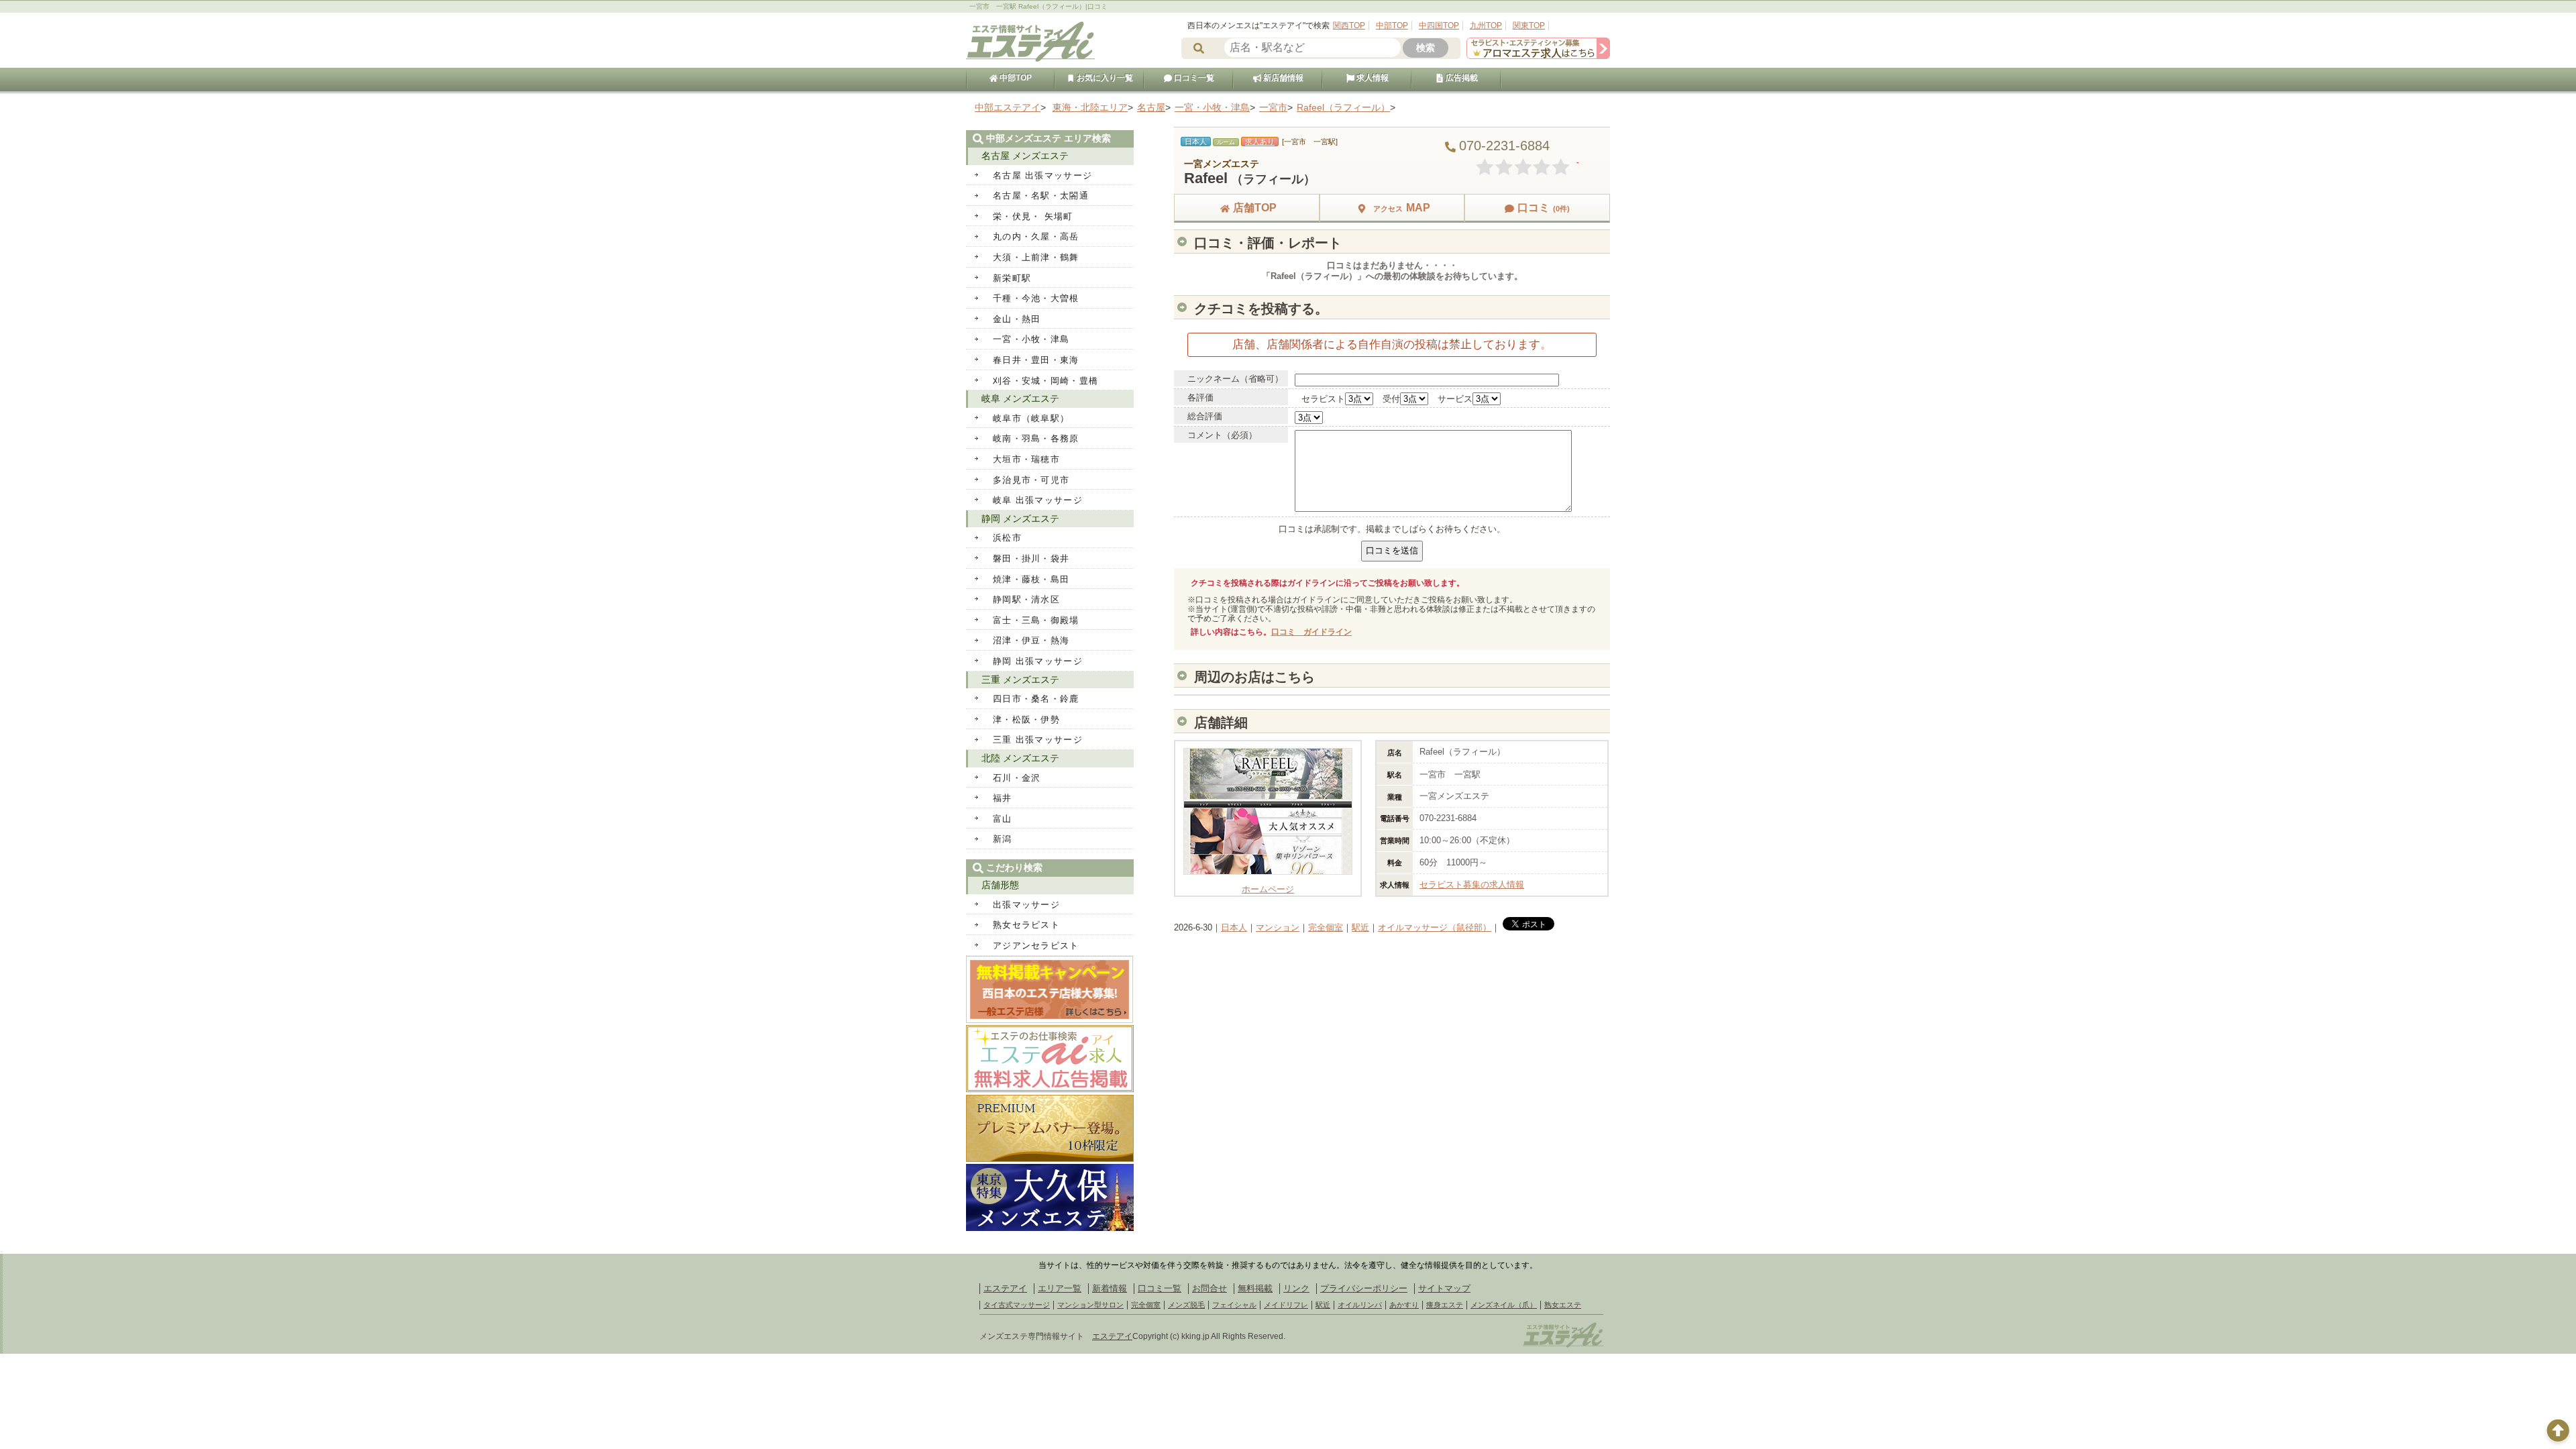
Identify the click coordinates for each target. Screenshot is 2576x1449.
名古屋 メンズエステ (1025, 156)
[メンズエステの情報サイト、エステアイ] (1030, 59)
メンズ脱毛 (1186, 1305)
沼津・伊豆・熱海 (1031, 640)
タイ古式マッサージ (1017, 1305)
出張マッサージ (1026, 905)
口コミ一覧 (1193, 78)
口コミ (1544, 208)
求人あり (1260, 142)
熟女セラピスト (1026, 925)
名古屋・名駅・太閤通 (1041, 196)
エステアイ (1005, 1288)
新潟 (1003, 839)
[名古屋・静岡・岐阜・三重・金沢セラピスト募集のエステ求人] (1538, 56)
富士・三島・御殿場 (1036, 620)
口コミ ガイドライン (1311, 632)
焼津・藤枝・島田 (1031, 579)
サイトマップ (1444, 1288)
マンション (1278, 927)
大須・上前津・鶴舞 (1036, 257)
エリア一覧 (1060, 1288)
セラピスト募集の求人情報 (1472, 884)
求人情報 (1372, 78)
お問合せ (1210, 1288)
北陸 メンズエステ (1020, 758)
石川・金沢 (1017, 778)
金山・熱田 (1017, 319)
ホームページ (1268, 889)
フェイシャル (1234, 1305)
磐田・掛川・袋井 (1031, 558)
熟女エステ (1563, 1305)
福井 (1003, 798)
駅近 (1360, 927)
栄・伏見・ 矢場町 (1033, 216)
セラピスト (1323, 399)
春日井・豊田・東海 (1036, 360)
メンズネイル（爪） (1504, 1305)
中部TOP (1392, 25)
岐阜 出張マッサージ (1038, 500)
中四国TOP (1439, 25)
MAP (1402, 208)
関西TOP (1349, 25)
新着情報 (1110, 1288)
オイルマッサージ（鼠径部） (1435, 927)
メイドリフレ (1286, 1305)
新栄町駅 (1012, 278)
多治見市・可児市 (1031, 480)
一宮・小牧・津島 (1031, 339)
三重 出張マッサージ (1038, 740)
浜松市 (1007, 538)
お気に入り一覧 (1104, 78)
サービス (1455, 399)
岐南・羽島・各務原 (1036, 438)
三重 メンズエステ (1020, 680)
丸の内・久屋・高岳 (1036, 236)
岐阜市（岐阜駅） (1031, 418)
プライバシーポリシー (1364, 1288)
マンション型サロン (1090, 1305)
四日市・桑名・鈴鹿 (1036, 699)
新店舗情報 (1282, 78)
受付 (1391, 399)
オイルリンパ (1360, 1305)
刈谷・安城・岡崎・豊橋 (1045, 381)
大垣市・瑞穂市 (1026, 459)
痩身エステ (1445, 1305)
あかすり (1404, 1305)
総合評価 (1205, 416)
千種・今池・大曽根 (1036, 298)
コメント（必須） (1222, 435)
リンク (1296, 1288)
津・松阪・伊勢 (1026, 719)
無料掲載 (1255, 1288)
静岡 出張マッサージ (1038, 661)
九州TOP (1486, 25)
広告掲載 (1461, 78)
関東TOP (1529, 25)
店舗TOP (1255, 208)
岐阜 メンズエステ (1020, 398)
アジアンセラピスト (1036, 946)
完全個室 (1326, 927)
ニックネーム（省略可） (1235, 379)
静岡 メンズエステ (1020, 519)
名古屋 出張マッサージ (1042, 175)
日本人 (1234, 927)
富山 (1003, 819)
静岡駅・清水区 (1026, 599)
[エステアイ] (1563, 1346)
